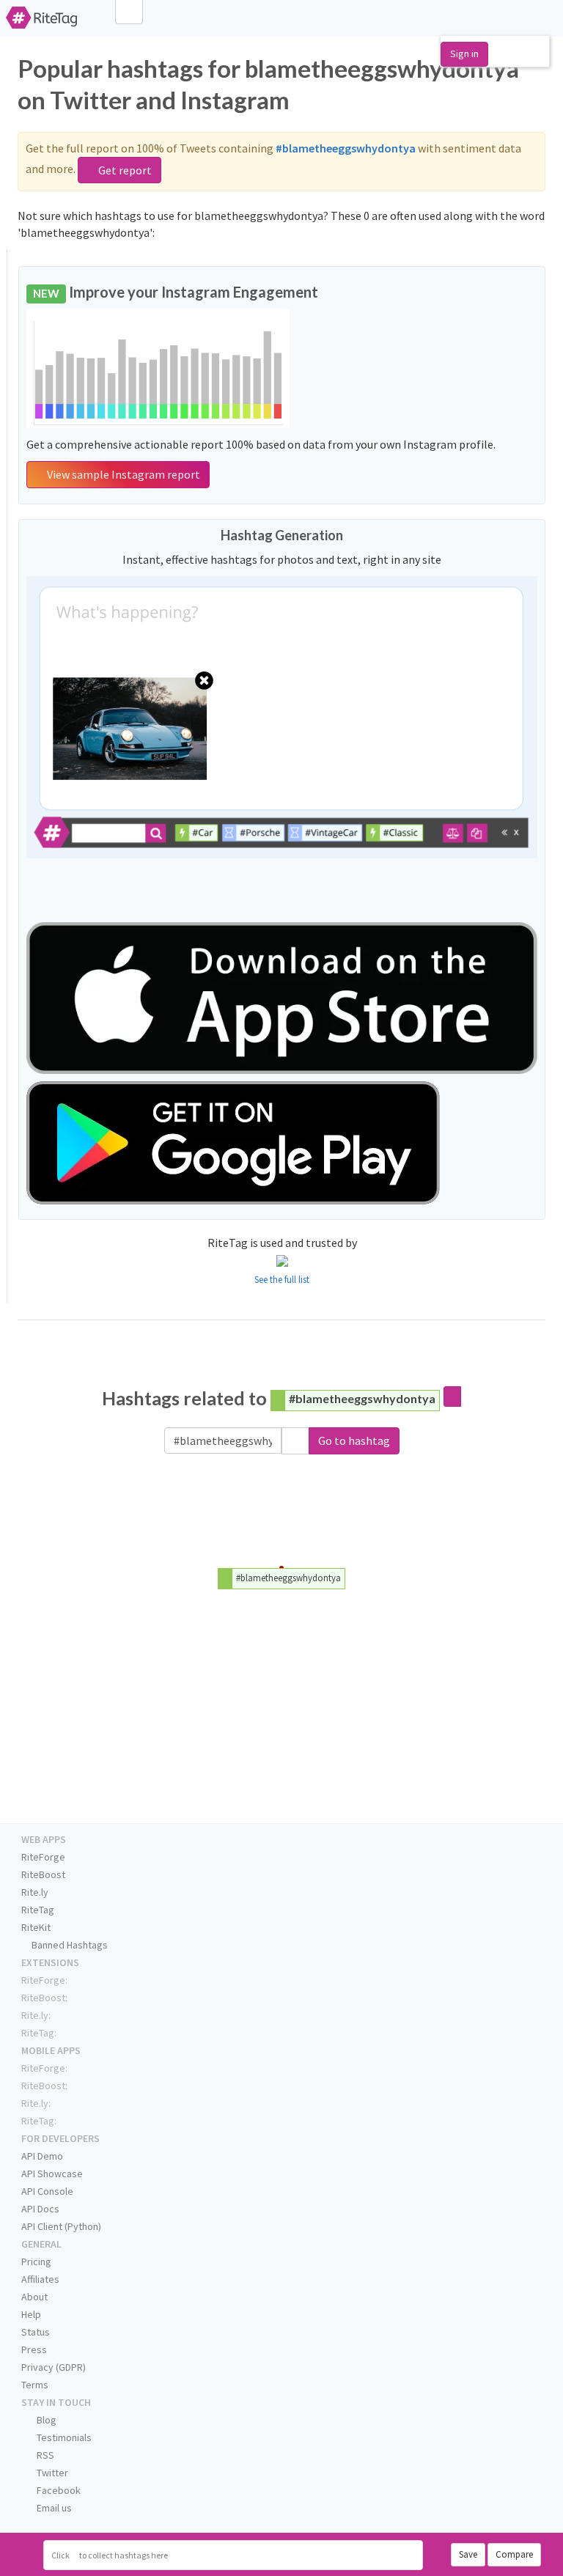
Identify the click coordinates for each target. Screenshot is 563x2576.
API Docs (40, 2209)
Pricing (36, 2262)
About (34, 2297)
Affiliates (40, 2279)
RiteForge (43, 1857)
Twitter (51, 2473)
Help (31, 2314)
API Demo (42, 2156)
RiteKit (36, 1927)
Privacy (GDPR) (54, 2367)
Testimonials (63, 2437)
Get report (124, 170)
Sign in (464, 54)
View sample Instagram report (122, 474)
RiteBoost (43, 1874)
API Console (47, 2191)
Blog (45, 2420)
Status (36, 2332)
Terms (35, 2385)
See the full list (282, 1280)
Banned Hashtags (69, 1945)
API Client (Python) (61, 2226)
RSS (44, 2455)
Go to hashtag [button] (354, 1440)
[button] (295, 1441)
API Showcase (52, 2174)
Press (34, 2349)
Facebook (58, 2490)
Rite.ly (35, 1892)
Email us (53, 2508)
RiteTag (38, 1910)
